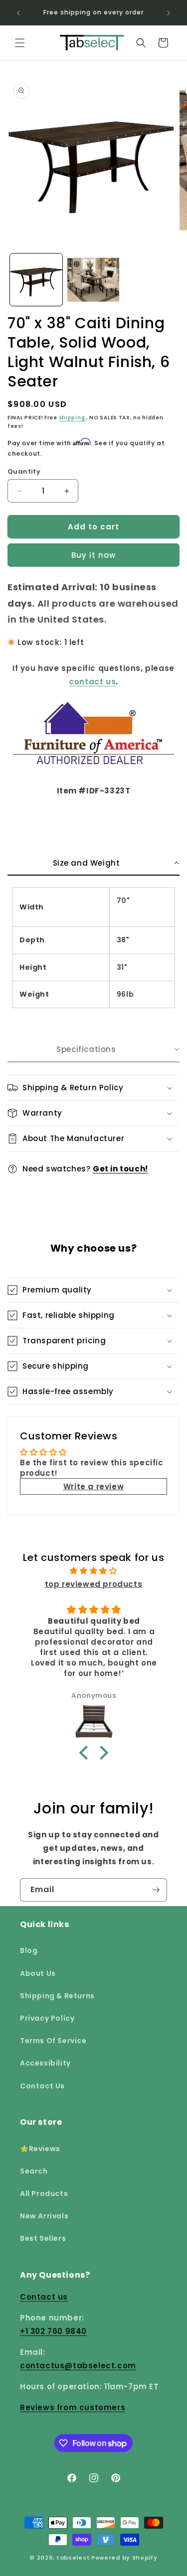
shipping (73, 418)
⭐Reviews (40, 2149)
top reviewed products (94, 1584)
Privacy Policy (47, 2018)
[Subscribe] (156, 1890)
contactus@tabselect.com (78, 2366)
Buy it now (93, 555)
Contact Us (42, 2086)
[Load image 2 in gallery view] (93, 280)
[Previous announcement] (18, 13)
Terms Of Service (53, 2041)
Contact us (44, 2297)
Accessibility (45, 2063)
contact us (92, 682)
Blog (29, 1950)
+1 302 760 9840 (53, 2331)
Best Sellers (43, 2238)
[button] (20, 43)
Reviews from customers (73, 2407)
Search (34, 2171)
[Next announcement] (169, 13)
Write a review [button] (93, 1486)
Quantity (24, 471)
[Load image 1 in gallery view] (36, 280)
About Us (38, 1973)
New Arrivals (44, 2216)
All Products (44, 2193)
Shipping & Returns (57, 1996)
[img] (93, 1571)
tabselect (73, 2558)
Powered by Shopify (124, 2558)
